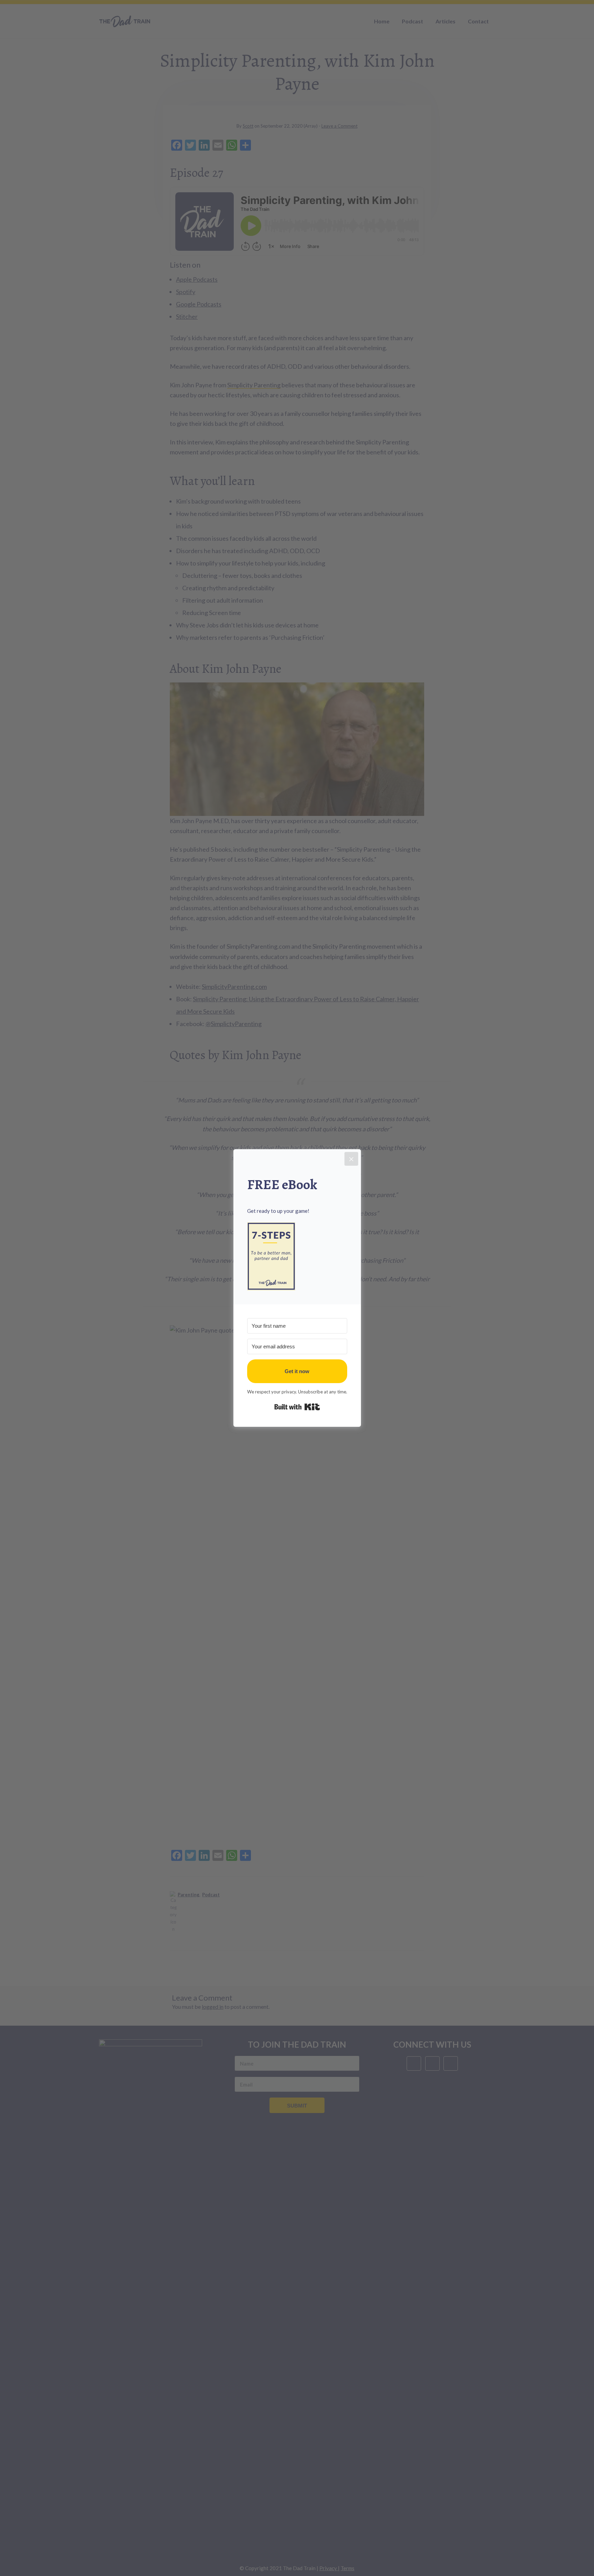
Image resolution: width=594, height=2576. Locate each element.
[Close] (351, 1159)
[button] (297, 1256)
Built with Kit (297, 1407)
